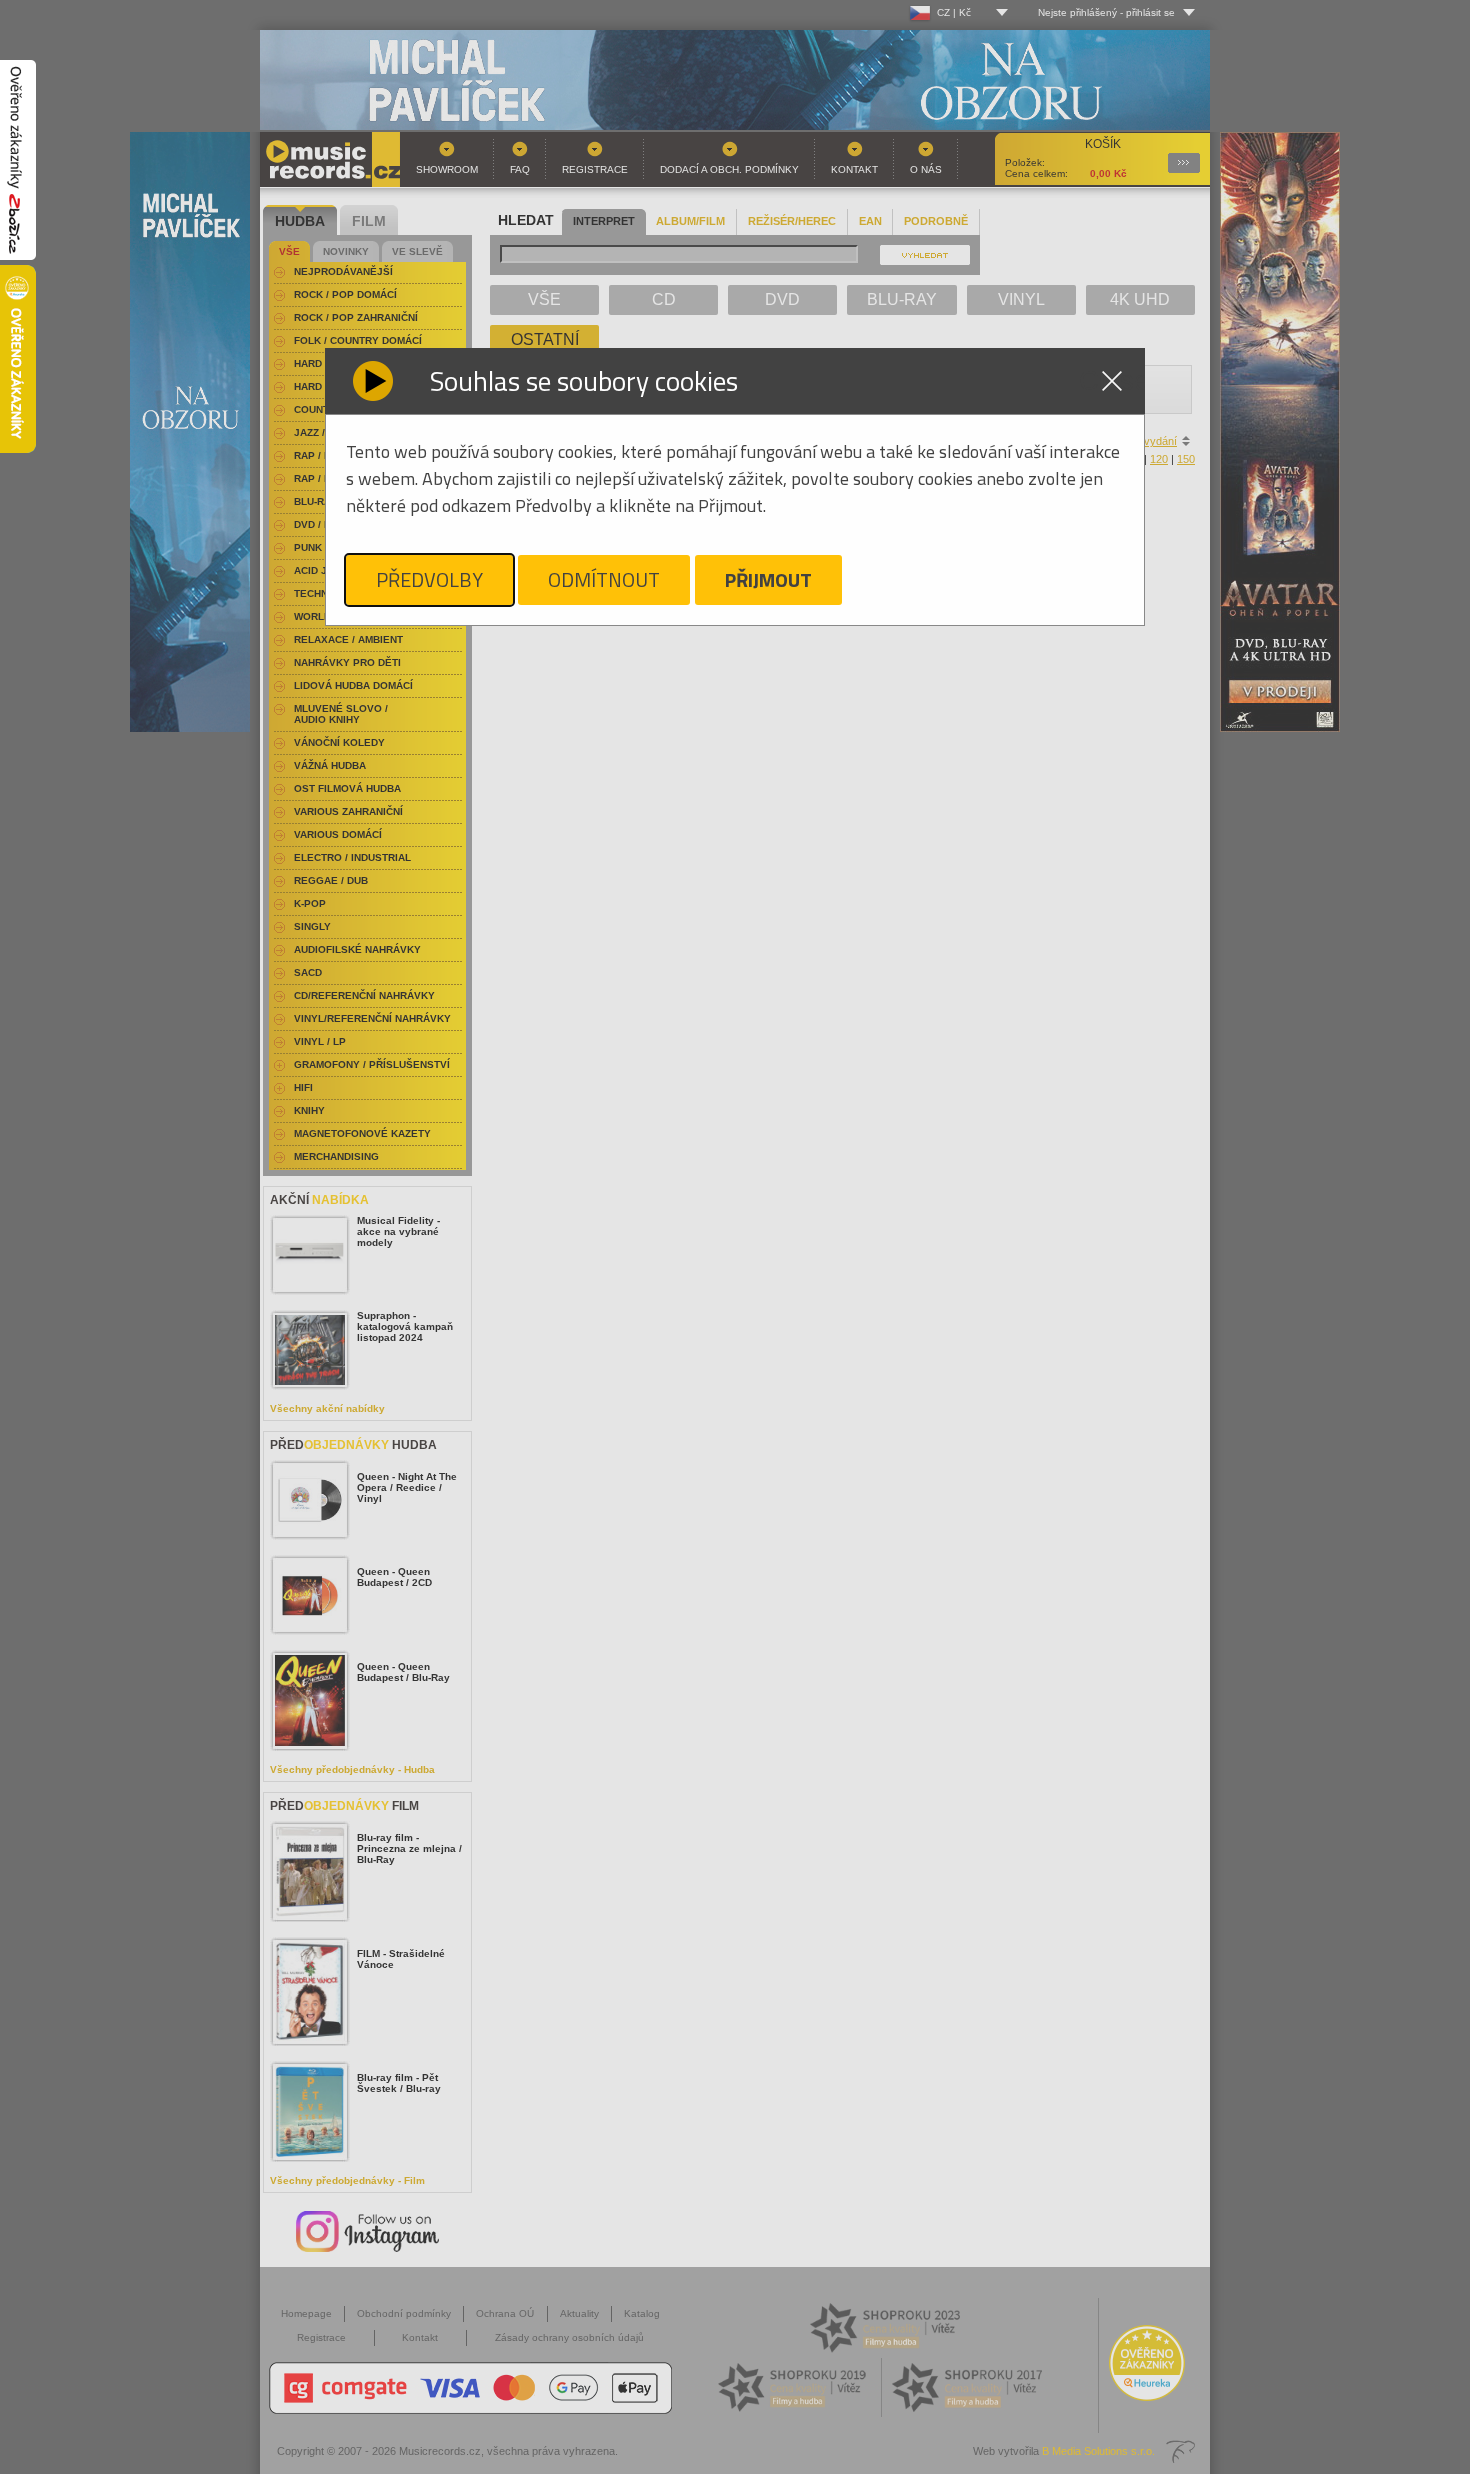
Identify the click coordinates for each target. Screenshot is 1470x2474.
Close (1112, 381)
